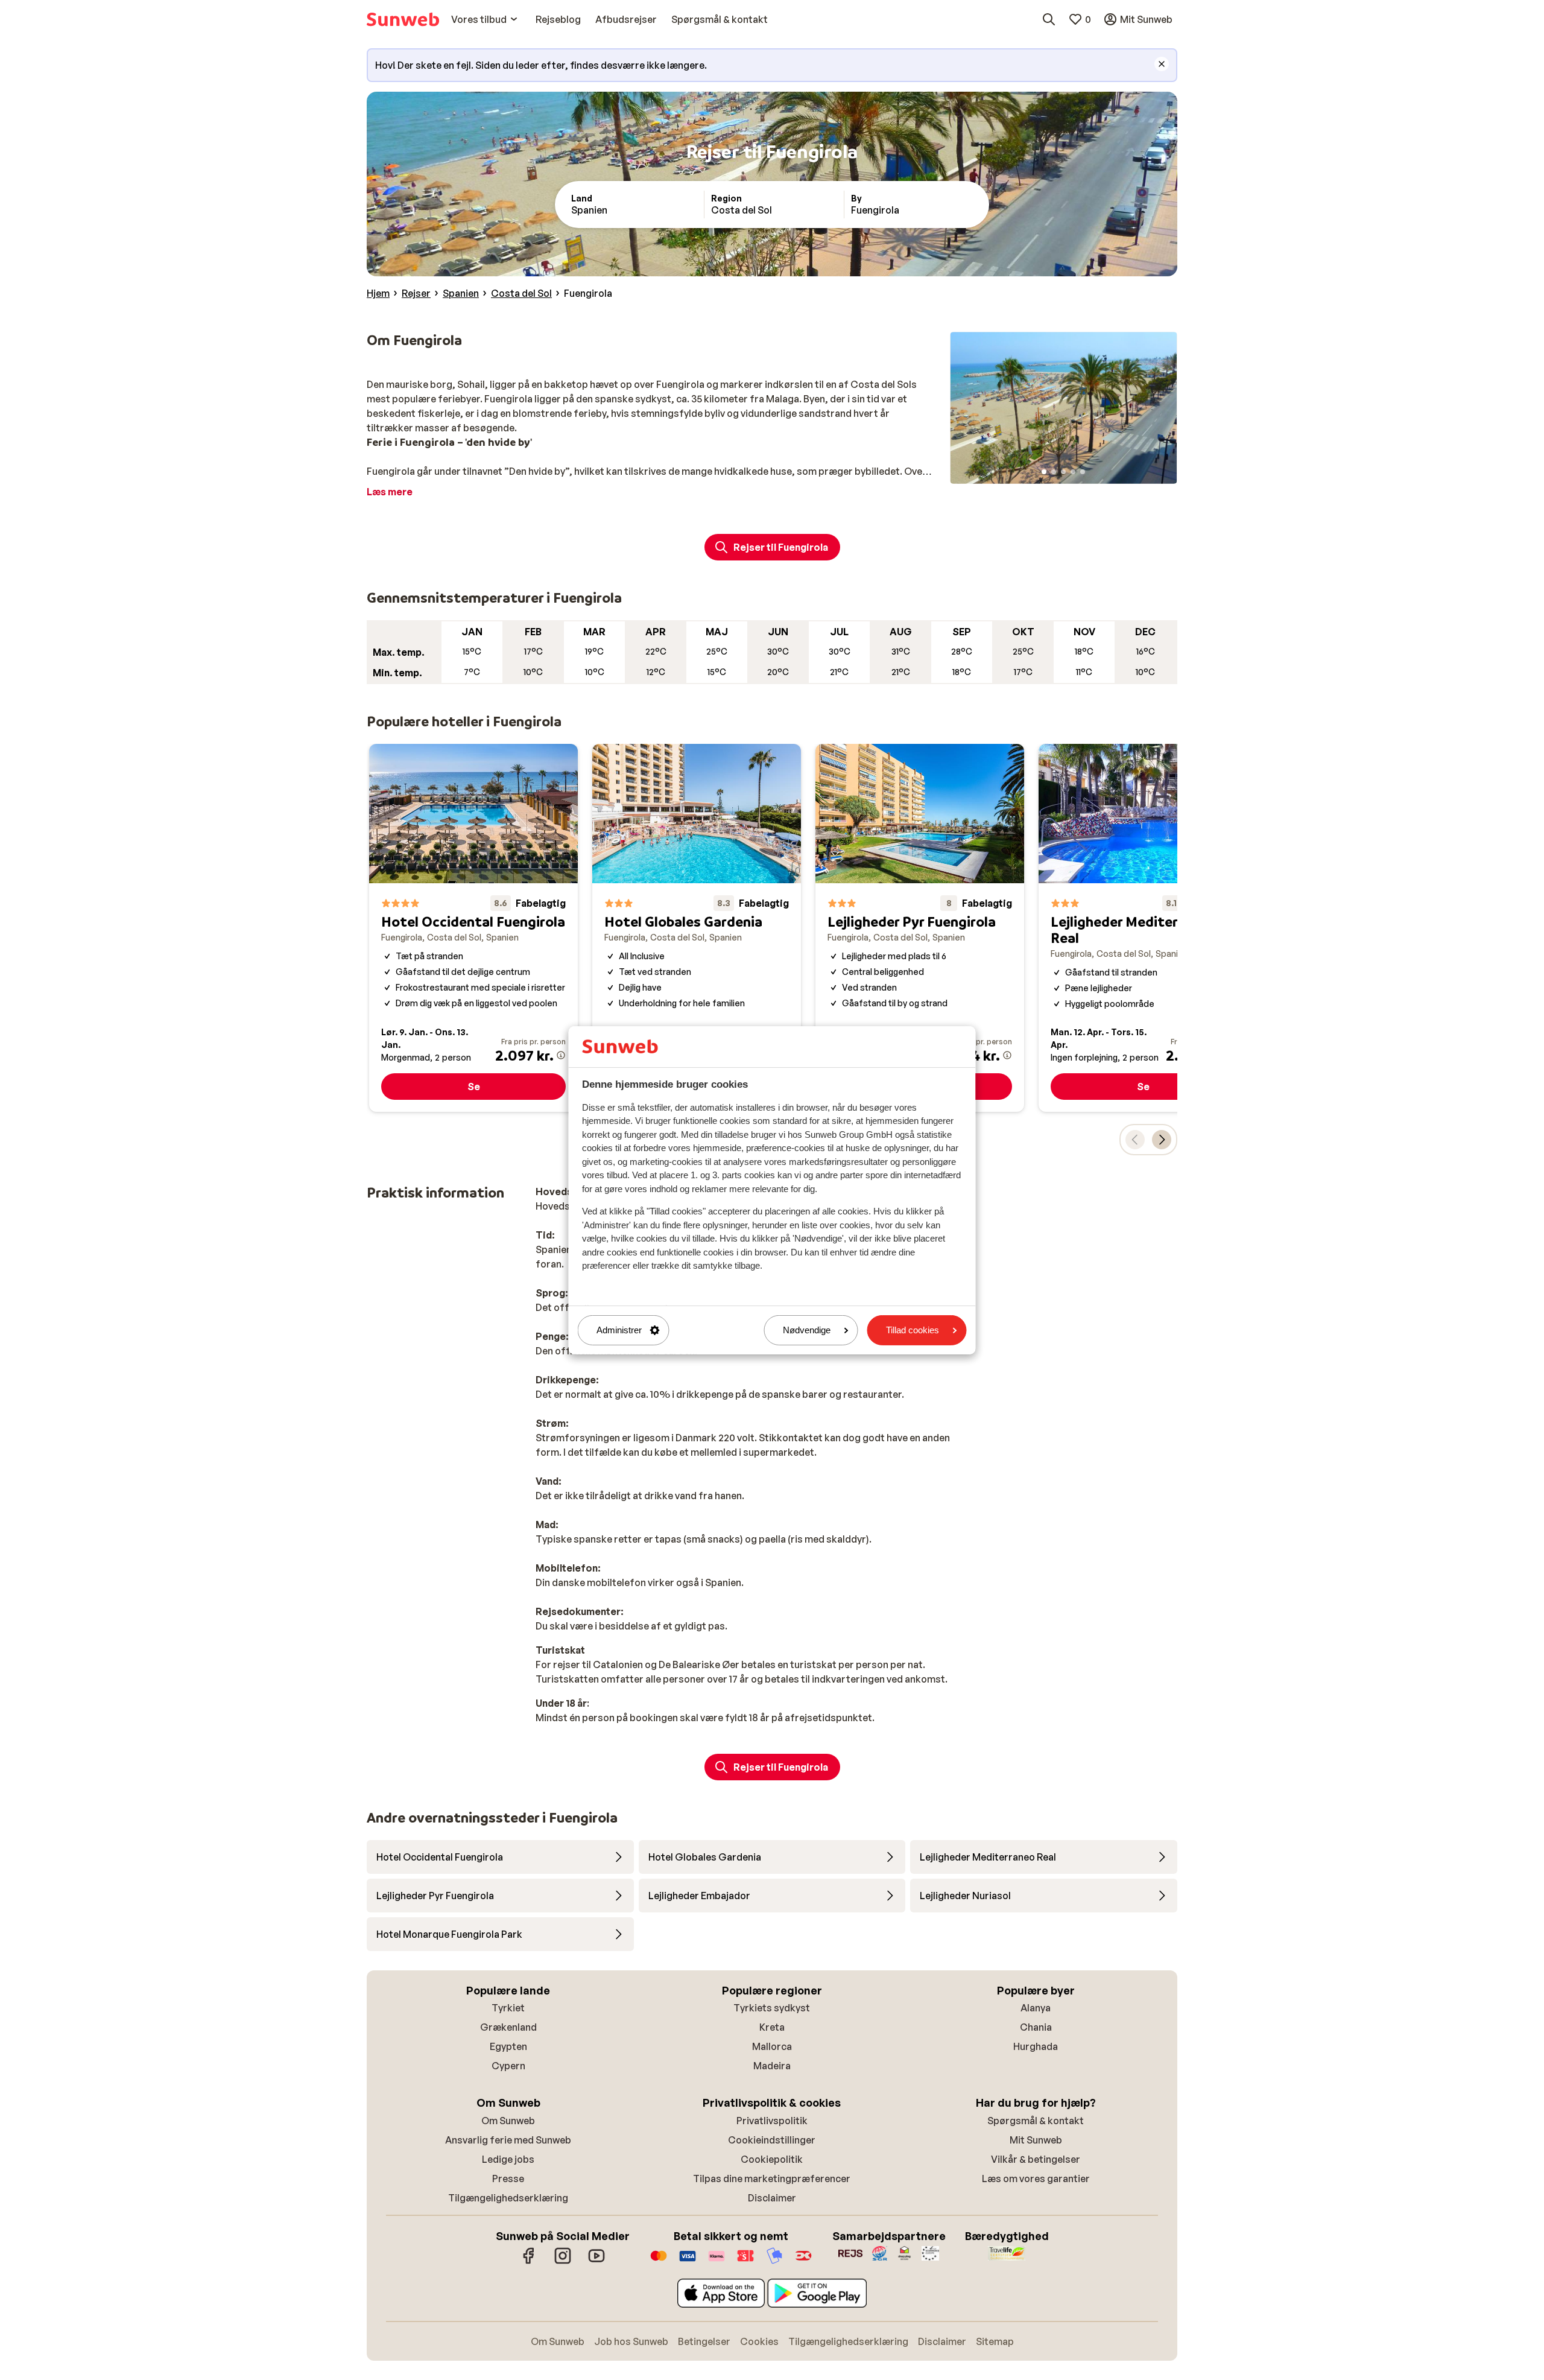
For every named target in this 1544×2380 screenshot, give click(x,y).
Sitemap (995, 2341)
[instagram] (563, 2262)
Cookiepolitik (772, 2159)
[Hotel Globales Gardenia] (697, 928)
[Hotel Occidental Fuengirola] (473, 928)
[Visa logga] (688, 2262)
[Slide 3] (1063, 472)
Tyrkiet (508, 2008)
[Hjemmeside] (403, 19)
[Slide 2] (1054, 472)
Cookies (759, 2341)
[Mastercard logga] (659, 2262)
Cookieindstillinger (772, 2140)
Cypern (508, 2066)
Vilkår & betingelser (1036, 2159)
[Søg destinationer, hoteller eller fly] (1049, 19)
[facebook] (529, 2262)
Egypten (508, 2046)
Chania (1036, 2027)
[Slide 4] (1073, 472)
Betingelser (704, 2341)
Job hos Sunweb (631, 2341)
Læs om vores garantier (1036, 2178)
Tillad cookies (913, 1330)
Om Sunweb (508, 2121)
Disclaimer (772, 2198)
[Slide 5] (1083, 472)
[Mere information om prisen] (561, 1055)
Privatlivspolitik (772, 2121)
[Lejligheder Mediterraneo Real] (1143, 928)
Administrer (619, 1330)
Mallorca (772, 2046)
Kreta (772, 2027)
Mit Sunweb (1036, 2140)
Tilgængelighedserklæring (508, 2198)
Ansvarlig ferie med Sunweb (508, 2140)
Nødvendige (807, 1330)
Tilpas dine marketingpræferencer (772, 2178)
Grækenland (508, 2027)
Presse (508, 2178)
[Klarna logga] (717, 2262)
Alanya (1036, 2008)
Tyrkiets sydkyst (772, 2008)
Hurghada (1036, 2046)
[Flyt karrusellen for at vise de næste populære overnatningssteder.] (1162, 1140)
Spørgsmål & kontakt (1036, 2121)
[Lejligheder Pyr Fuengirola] (920, 928)
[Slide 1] (1044, 472)
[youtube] (596, 2262)
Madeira (772, 2066)
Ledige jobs (508, 2159)
